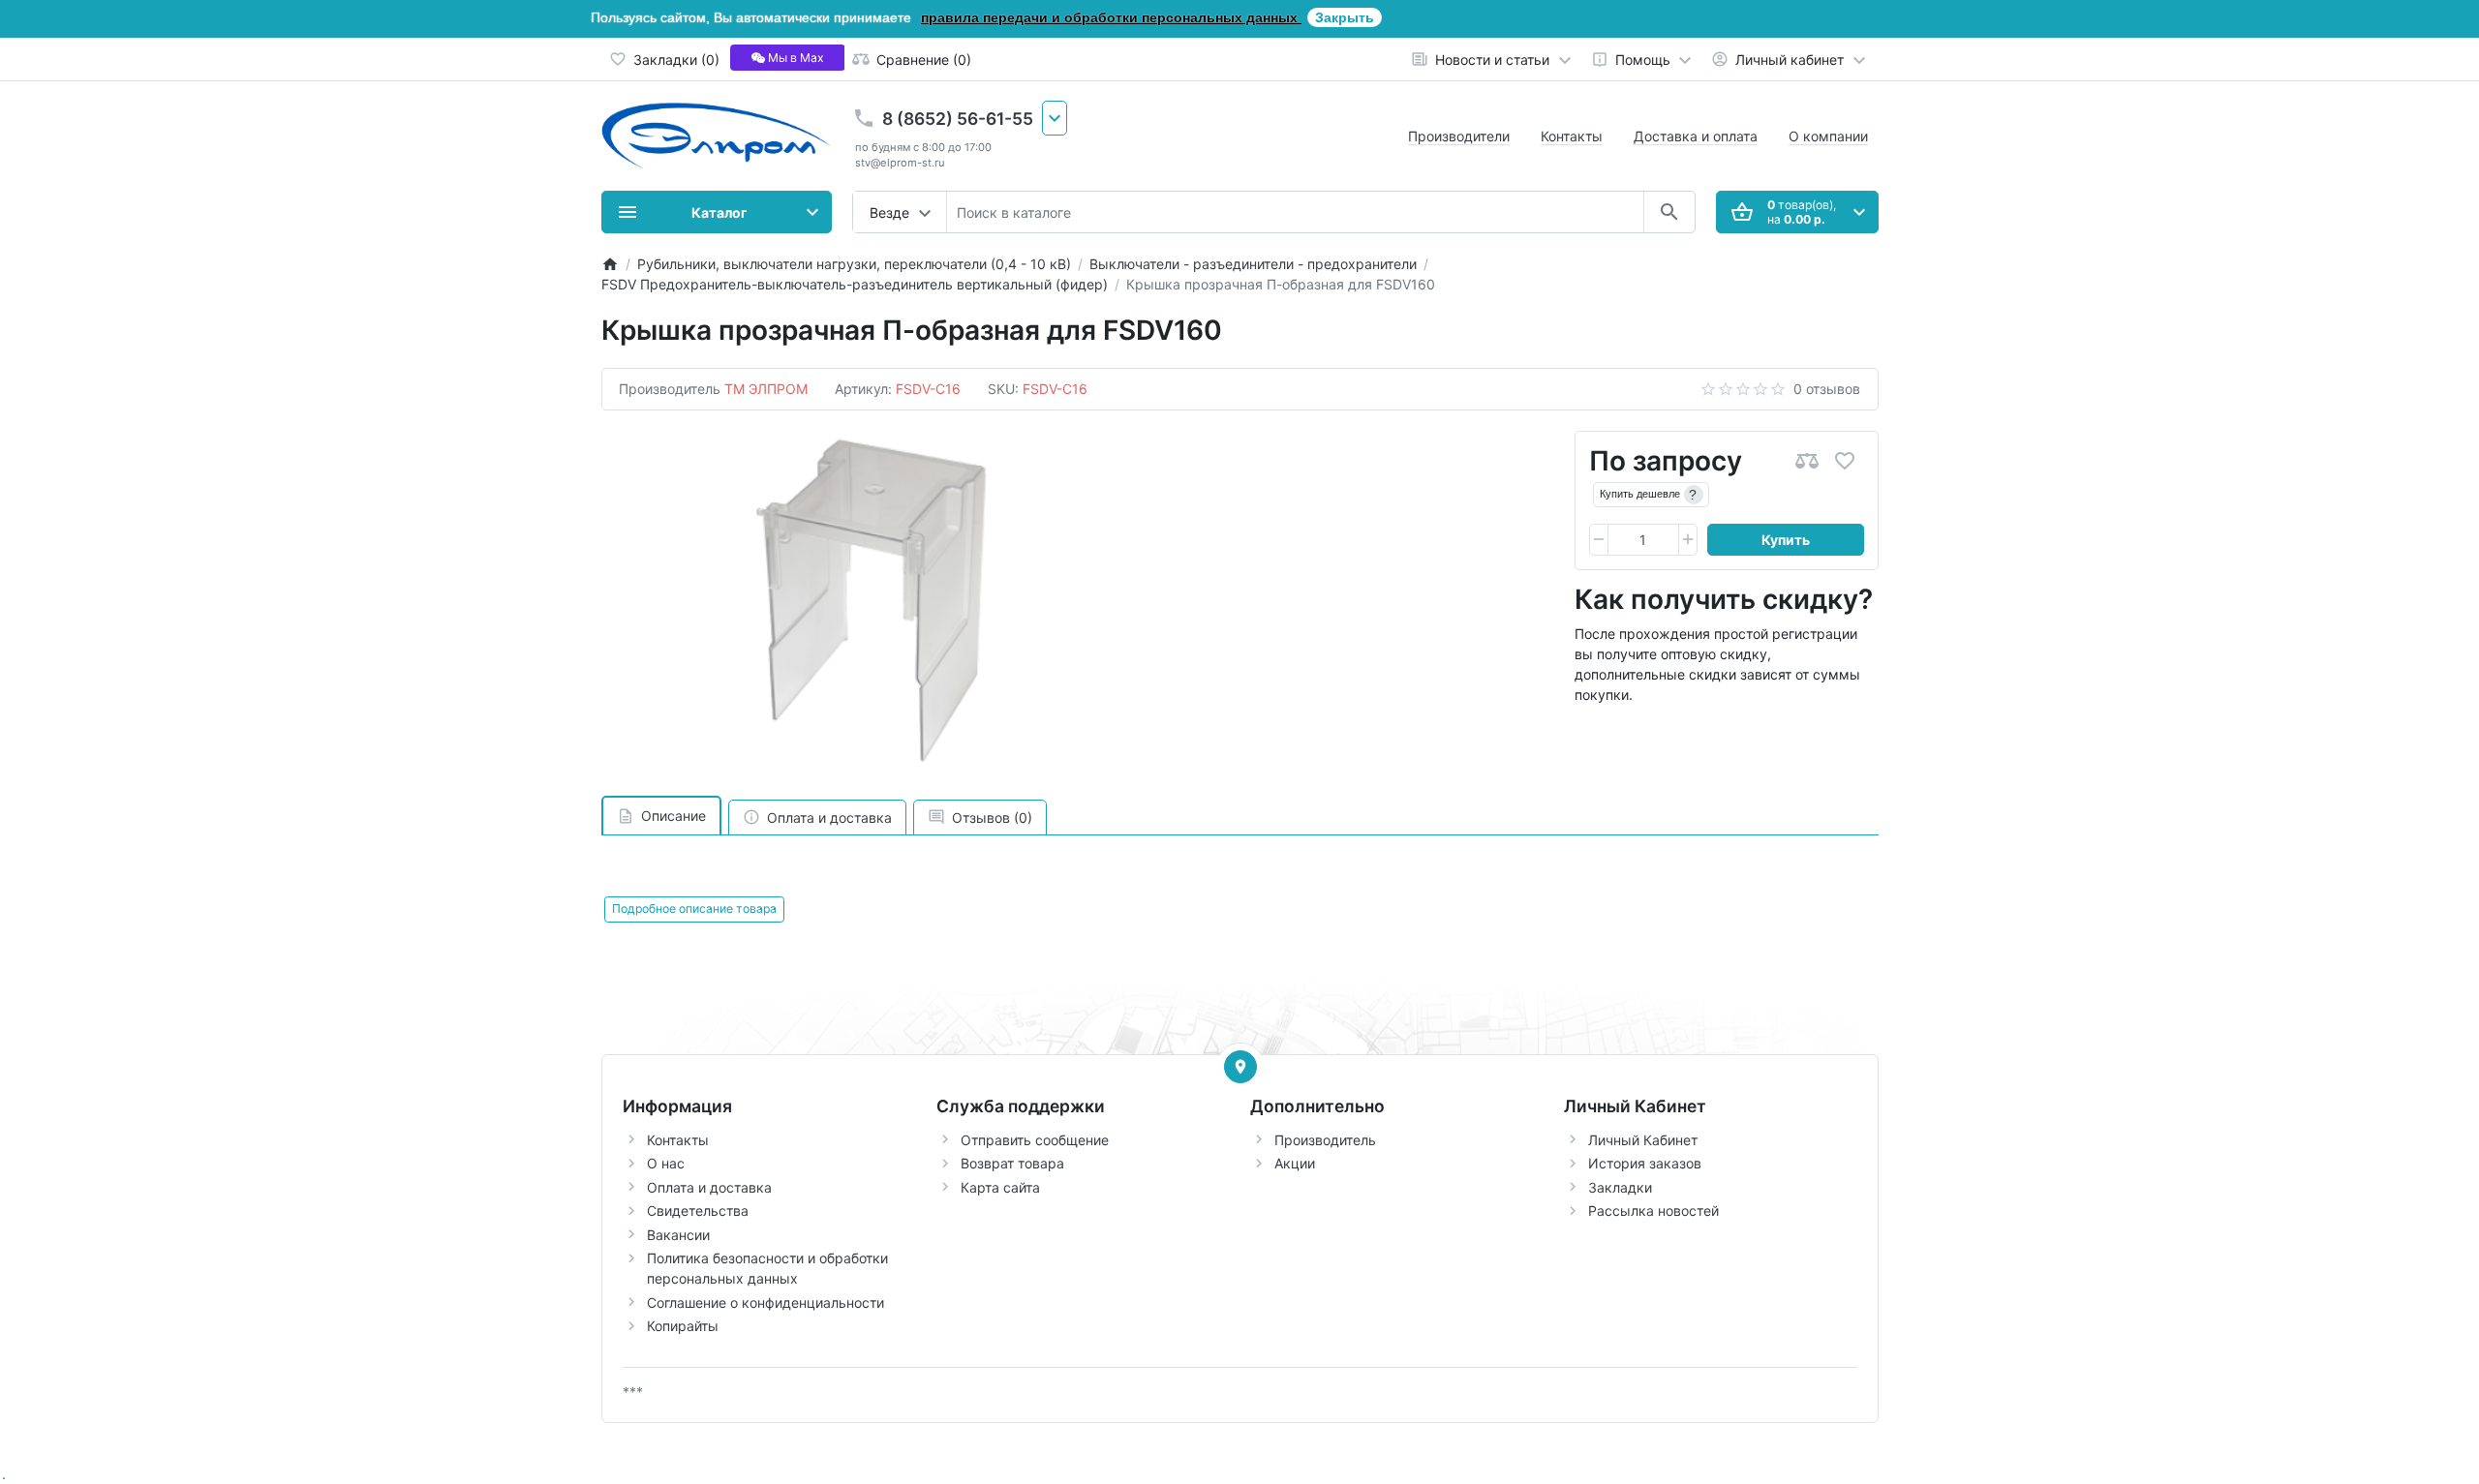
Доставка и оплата (1696, 136)
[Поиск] (1669, 212)
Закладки (1620, 1187)
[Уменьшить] (1599, 540)
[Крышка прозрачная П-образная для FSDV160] (861, 603)
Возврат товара (1012, 1163)
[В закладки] (1845, 461)
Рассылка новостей (1653, 1211)
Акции (1295, 1163)
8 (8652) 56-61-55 (958, 119)
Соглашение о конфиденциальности (765, 1302)
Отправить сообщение (1035, 1140)
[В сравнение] (1807, 461)
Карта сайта (1000, 1187)
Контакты (1572, 136)
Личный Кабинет (1643, 1140)
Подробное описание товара (694, 909)
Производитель (1325, 1140)
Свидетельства (698, 1211)
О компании (1828, 136)
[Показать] (1240, 1067)
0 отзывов (1827, 389)
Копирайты (683, 1326)
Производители (1459, 136)
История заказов (1645, 1163)
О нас (666, 1163)
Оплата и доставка (709, 1187)
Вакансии (678, 1235)
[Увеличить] (1688, 540)
